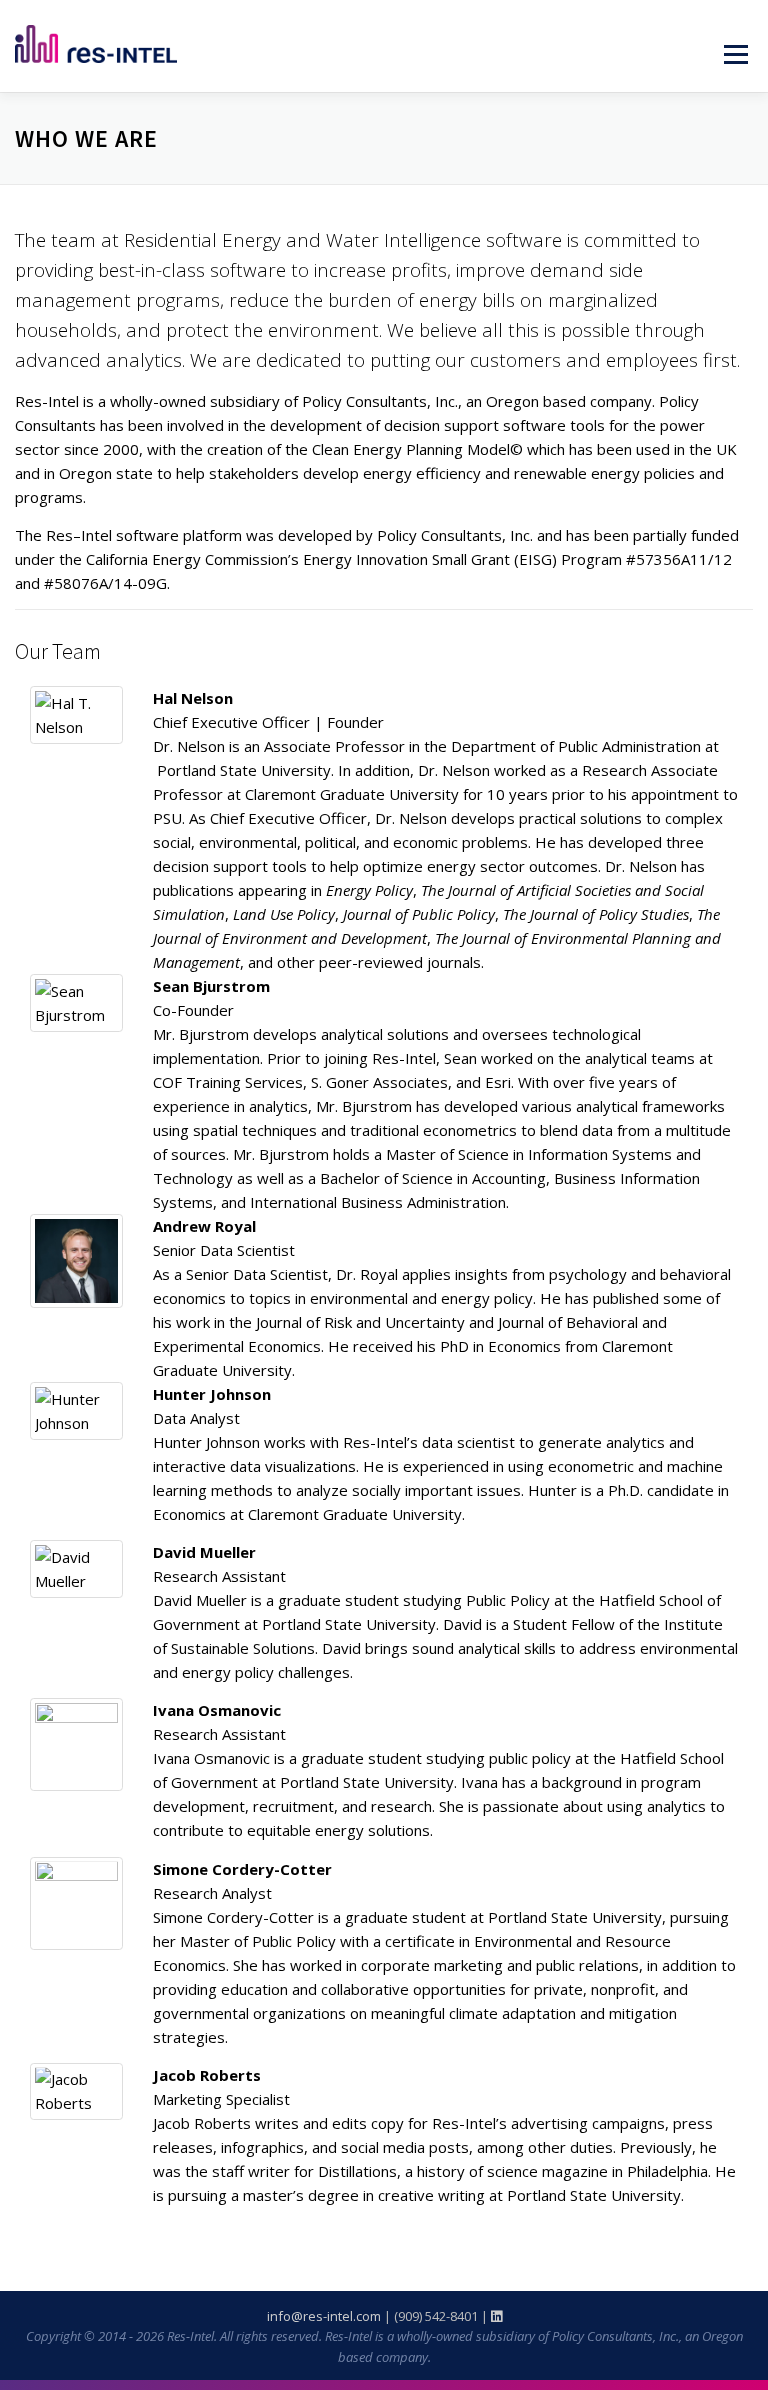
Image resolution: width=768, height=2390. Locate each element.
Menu (735, 54)
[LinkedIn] (496, 2316)
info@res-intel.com (324, 2316)
